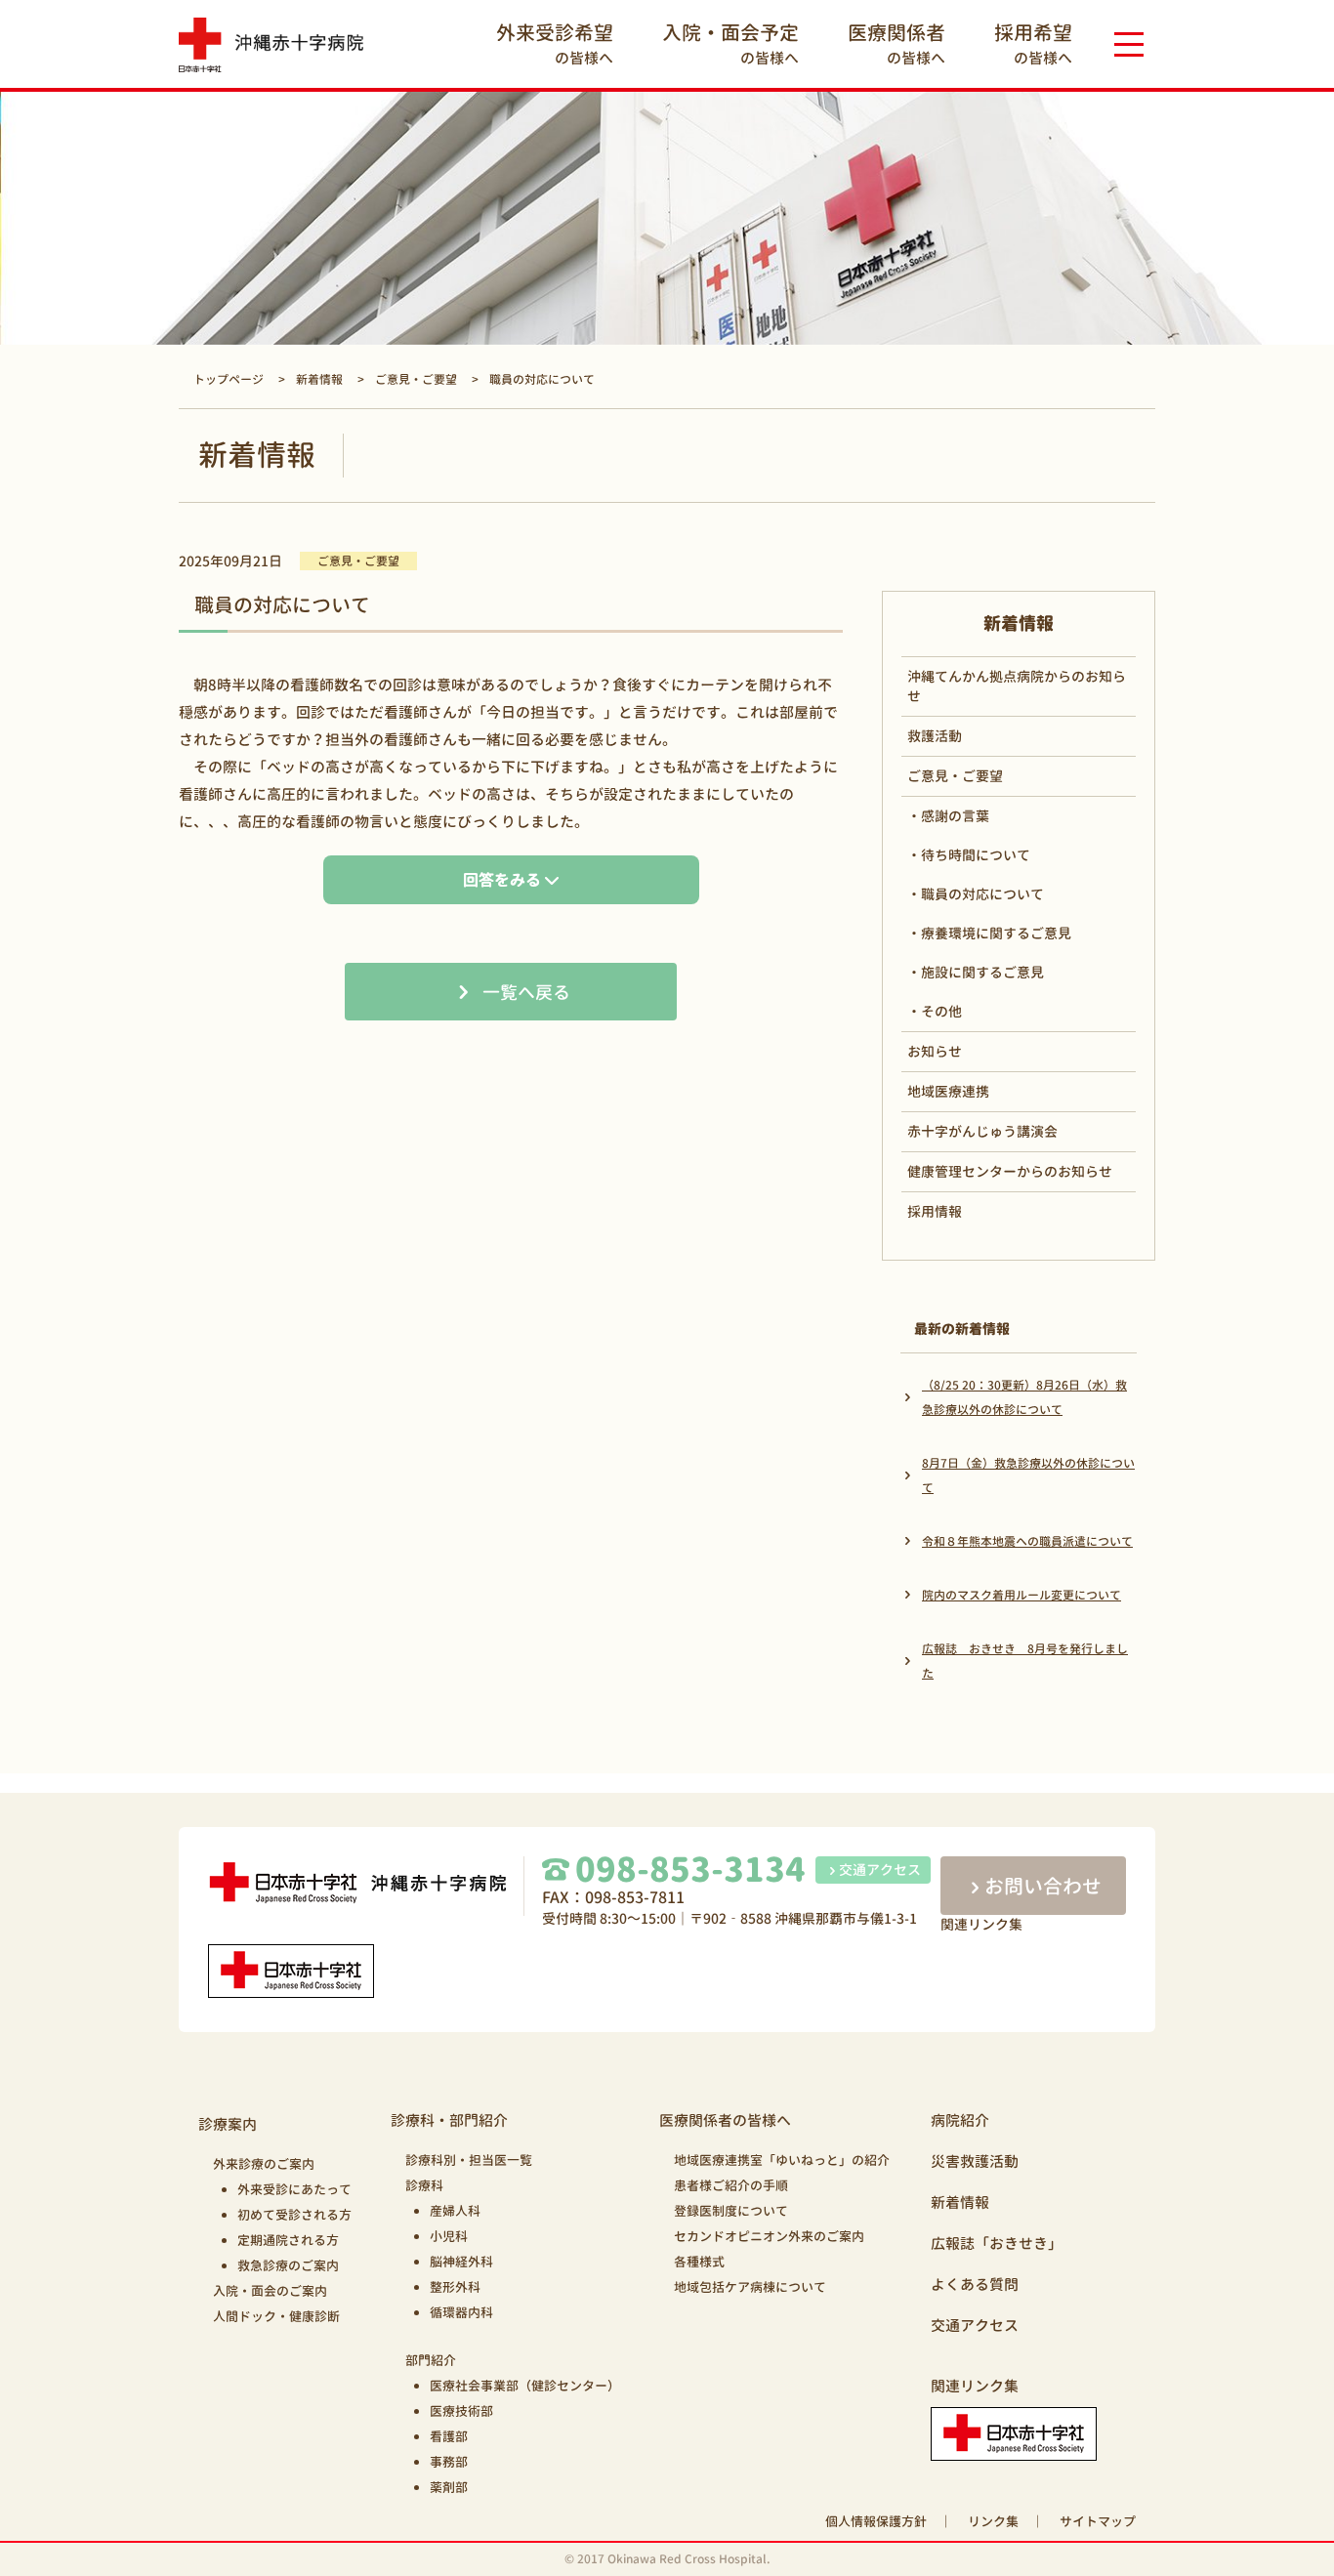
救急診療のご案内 (288, 2265)
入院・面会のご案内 (270, 2291)
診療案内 (228, 2124)
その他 (941, 1011)
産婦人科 (455, 2211)
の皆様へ (555, 43)
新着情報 (960, 2202)
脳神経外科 (461, 2262)
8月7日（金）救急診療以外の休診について (1028, 1475)
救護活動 (935, 736)
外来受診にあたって (294, 2189)
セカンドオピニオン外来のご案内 (769, 2236)
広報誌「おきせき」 (997, 2244)
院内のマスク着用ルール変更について (1021, 1595)
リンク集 (993, 2521)
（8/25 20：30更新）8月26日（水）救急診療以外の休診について (1024, 1397)
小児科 (449, 2236)
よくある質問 (975, 2285)
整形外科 (455, 2287)
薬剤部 (449, 2487)
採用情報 (935, 1211)
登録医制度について (731, 2211)
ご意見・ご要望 (955, 776)
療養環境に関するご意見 (996, 933)
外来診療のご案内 (264, 2164)
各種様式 (699, 2262)
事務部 (449, 2462)
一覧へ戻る (526, 993)
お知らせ (935, 1051)
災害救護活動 (975, 2161)
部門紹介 (431, 2360)
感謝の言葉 (955, 816)
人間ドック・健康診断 (276, 2316)
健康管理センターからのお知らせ (1010, 1171)
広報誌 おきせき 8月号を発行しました (1025, 1661)
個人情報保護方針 (876, 2521)
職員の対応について (982, 894)
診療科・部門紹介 (449, 2120)
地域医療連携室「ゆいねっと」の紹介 (782, 2160)
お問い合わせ (1043, 1886)
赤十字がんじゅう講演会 (982, 1131)
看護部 (449, 2436)
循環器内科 (461, 2312)
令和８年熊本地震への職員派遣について (1027, 1541)
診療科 (424, 2185)
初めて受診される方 (294, 2215)
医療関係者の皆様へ (725, 2120)
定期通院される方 (288, 2240)
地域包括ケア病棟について (750, 2287)
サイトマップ (1098, 2521)
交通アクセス (880, 1870)
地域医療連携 (948, 1091)
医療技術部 (461, 2411)
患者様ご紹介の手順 (731, 2185)
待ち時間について (976, 855)
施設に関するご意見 (982, 972)
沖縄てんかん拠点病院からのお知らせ (1017, 686)
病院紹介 (960, 2120)
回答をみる (502, 880)
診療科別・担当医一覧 (469, 2160)
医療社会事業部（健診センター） (525, 2386)
